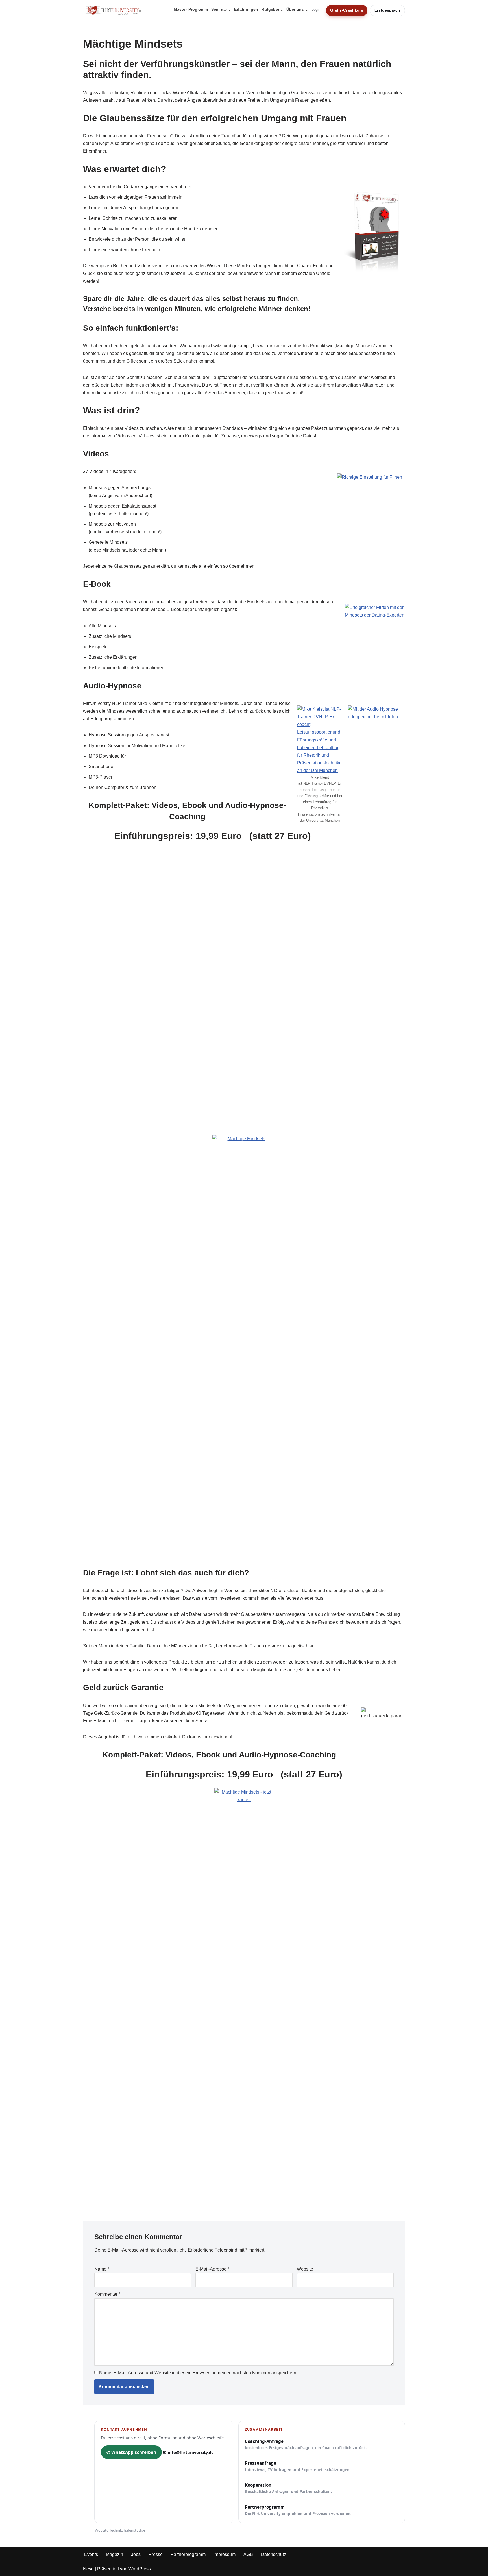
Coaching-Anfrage (306, 2444)
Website (305, 2269)
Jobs (136, 2554)
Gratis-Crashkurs (347, 10)
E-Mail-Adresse (212, 2269)
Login (316, 10)
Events (91, 2554)
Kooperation (288, 2488)
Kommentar (107, 2294)
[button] (230, 10)
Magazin (115, 2554)
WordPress (140, 2569)
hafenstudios (135, 2530)
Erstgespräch (387, 10)
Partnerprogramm (298, 2510)
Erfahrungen (246, 9)
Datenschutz (274, 2554)
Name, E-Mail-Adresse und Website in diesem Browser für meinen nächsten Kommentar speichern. (198, 2373)
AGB (248, 2554)
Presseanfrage (298, 2466)
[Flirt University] (114, 10)
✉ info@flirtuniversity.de (188, 2452)
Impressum (225, 2554)
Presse (156, 2554)
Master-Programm (191, 9)
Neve (88, 2569)
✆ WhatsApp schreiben (131, 2452)
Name (102, 2269)
